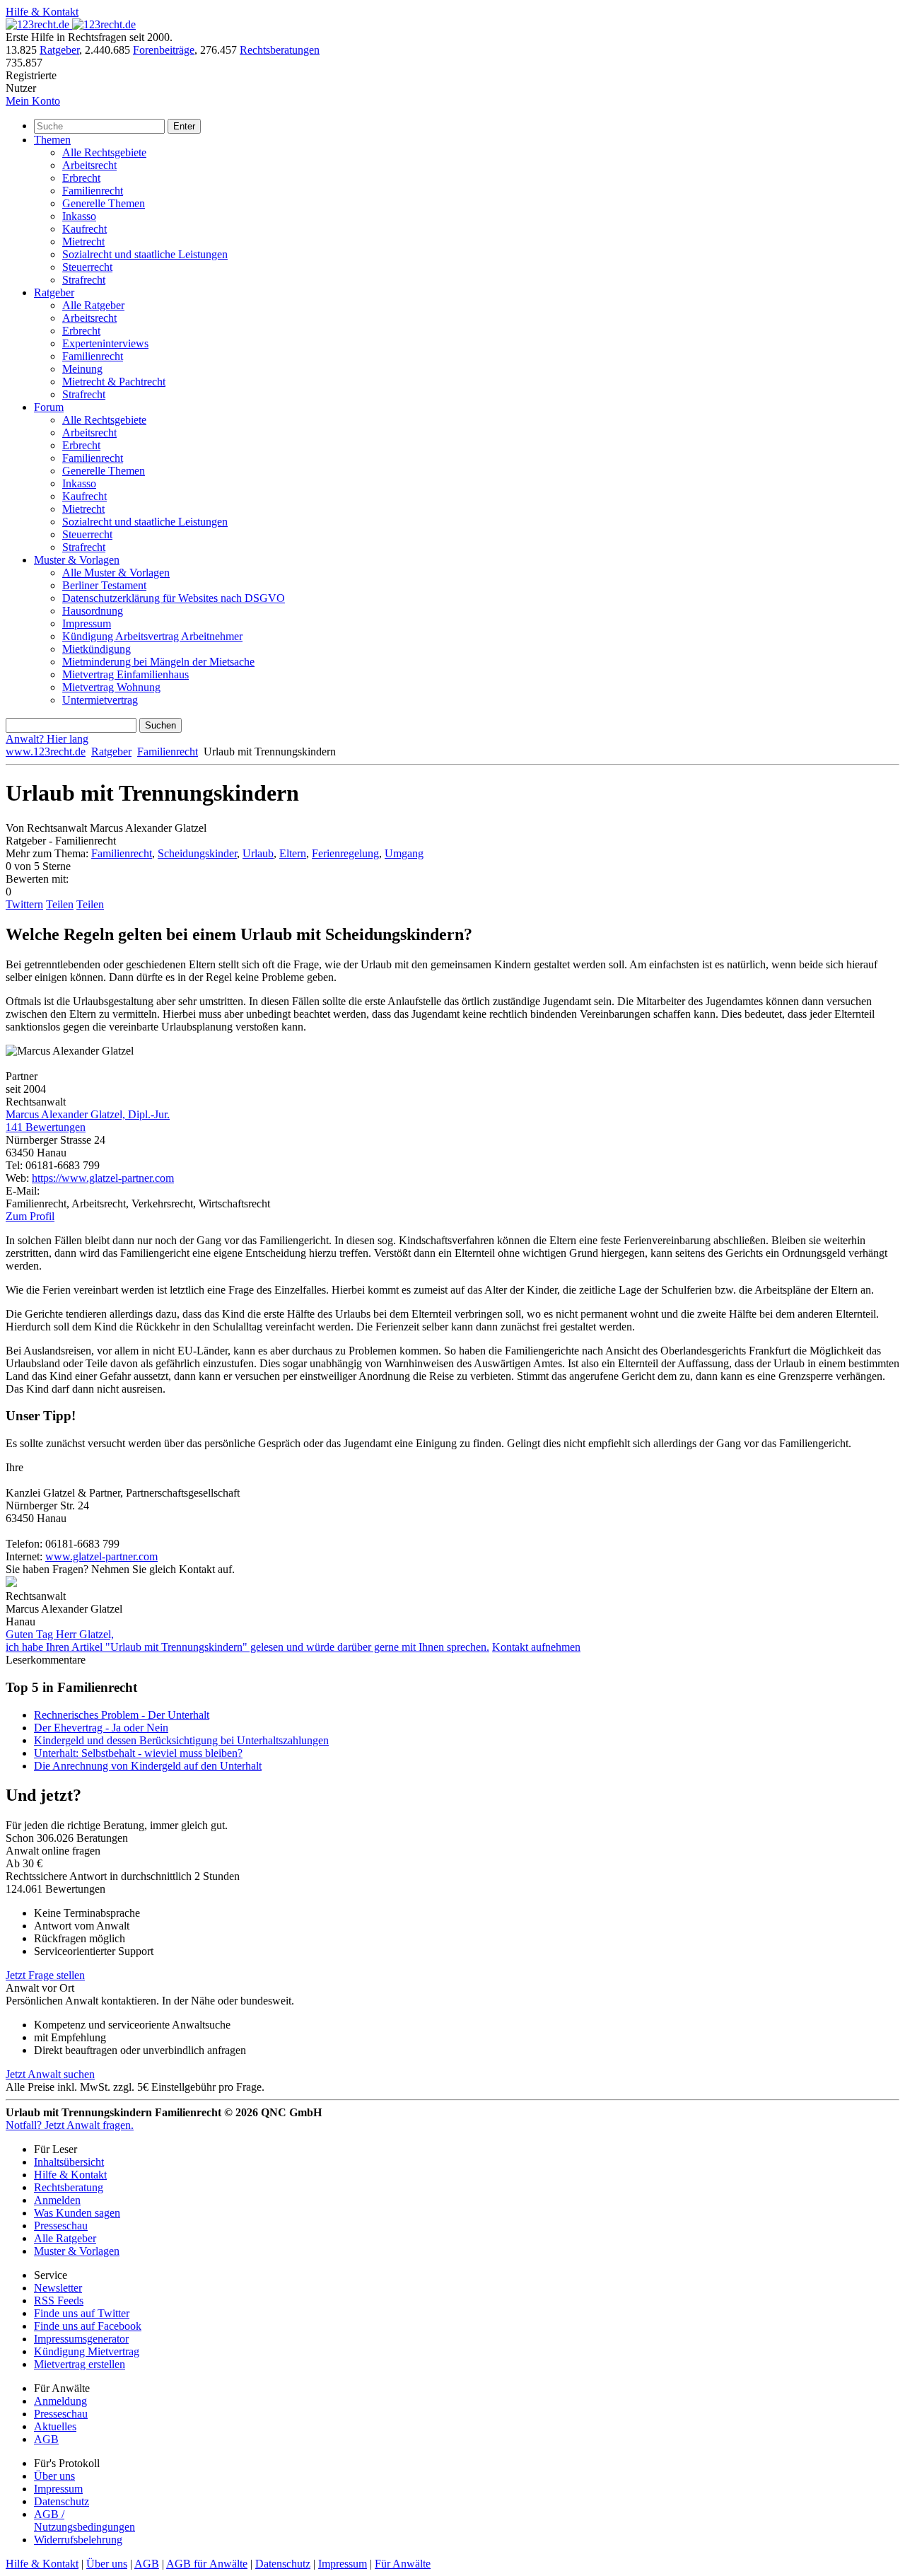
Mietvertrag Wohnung (111, 687)
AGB (46, 2439)
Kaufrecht (84, 229)
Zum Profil (30, 1216)
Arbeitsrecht (89, 165)
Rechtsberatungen (280, 50)
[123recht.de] (71, 24)
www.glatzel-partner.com (101, 1556)
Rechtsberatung (69, 2187)
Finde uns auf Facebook (88, 2326)
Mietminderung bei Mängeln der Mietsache (158, 662)
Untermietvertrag (100, 700)
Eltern (293, 853)
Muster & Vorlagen (77, 560)
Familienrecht (93, 191)
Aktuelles (55, 2426)
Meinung (82, 369)
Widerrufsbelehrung (78, 2540)
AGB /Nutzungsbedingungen (84, 2520)
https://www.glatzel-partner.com (103, 1178)
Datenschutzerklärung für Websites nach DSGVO (174, 598)
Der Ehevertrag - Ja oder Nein (101, 1728)
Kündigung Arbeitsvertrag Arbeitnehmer (152, 636)
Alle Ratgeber (93, 305)
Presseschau (61, 2226)
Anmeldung (60, 2401)
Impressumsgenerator (81, 2339)
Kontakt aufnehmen (536, 1647)
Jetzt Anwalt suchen (50, 2074)
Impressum (87, 623)
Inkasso (79, 216)
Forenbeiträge (164, 50)
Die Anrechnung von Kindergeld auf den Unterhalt (148, 1766)
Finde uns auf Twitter (82, 2313)
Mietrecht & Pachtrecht (114, 382)
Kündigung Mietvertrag (87, 2351)
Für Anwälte (403, 2564)
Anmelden (57, 2200)
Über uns (54, 2476)
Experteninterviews (105, 343)
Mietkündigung (97, 649)
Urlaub (258, 853)
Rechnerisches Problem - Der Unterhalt (122, 1715)
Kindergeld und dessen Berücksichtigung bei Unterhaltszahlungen (181, 1740)
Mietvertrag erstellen (80, 2364)
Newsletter (58, 2288)
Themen (52, 140)
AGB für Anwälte (207, 2564)
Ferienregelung (345, 853)
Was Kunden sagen (77, 2213)
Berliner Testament (104, 585)
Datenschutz (62, 2501)
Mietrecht (83, 242)
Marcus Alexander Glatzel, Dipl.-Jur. (88, 1114)
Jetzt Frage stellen (45, 1975)
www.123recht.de (46, 752)
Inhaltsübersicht (69, 2162)
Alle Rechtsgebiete (104, 152)
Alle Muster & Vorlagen (116, 573)
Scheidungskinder (197, 853)
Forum (49, 407)
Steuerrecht (87, 267)
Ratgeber (59, 50)
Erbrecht (81, 178)
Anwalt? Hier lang (47, 739)
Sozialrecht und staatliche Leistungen (145, 254)
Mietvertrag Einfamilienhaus (125, 674)
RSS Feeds (59, 2301)
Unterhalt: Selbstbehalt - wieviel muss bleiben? (138, 1753)
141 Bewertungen (46, 1127)
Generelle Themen (104, 203)
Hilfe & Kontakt (42, 12)
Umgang (404, 853)
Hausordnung (93, 611)
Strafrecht (84, 280)
